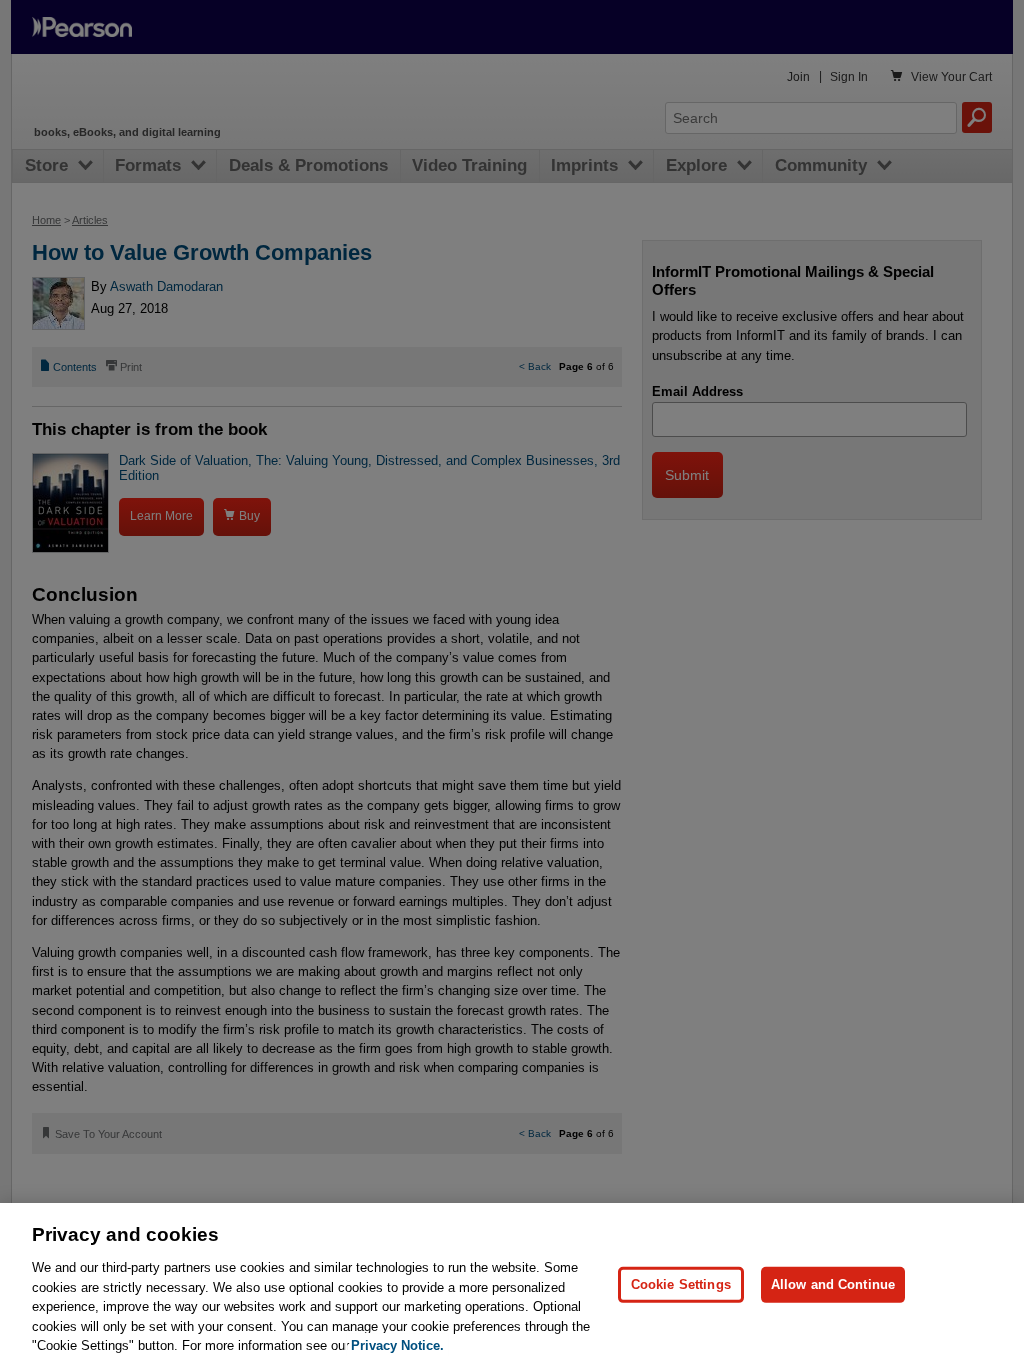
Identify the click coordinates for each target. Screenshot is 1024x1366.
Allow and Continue (833, 1284)
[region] (512, 1284)
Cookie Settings (681, 1284)
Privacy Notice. (397, 1345)
